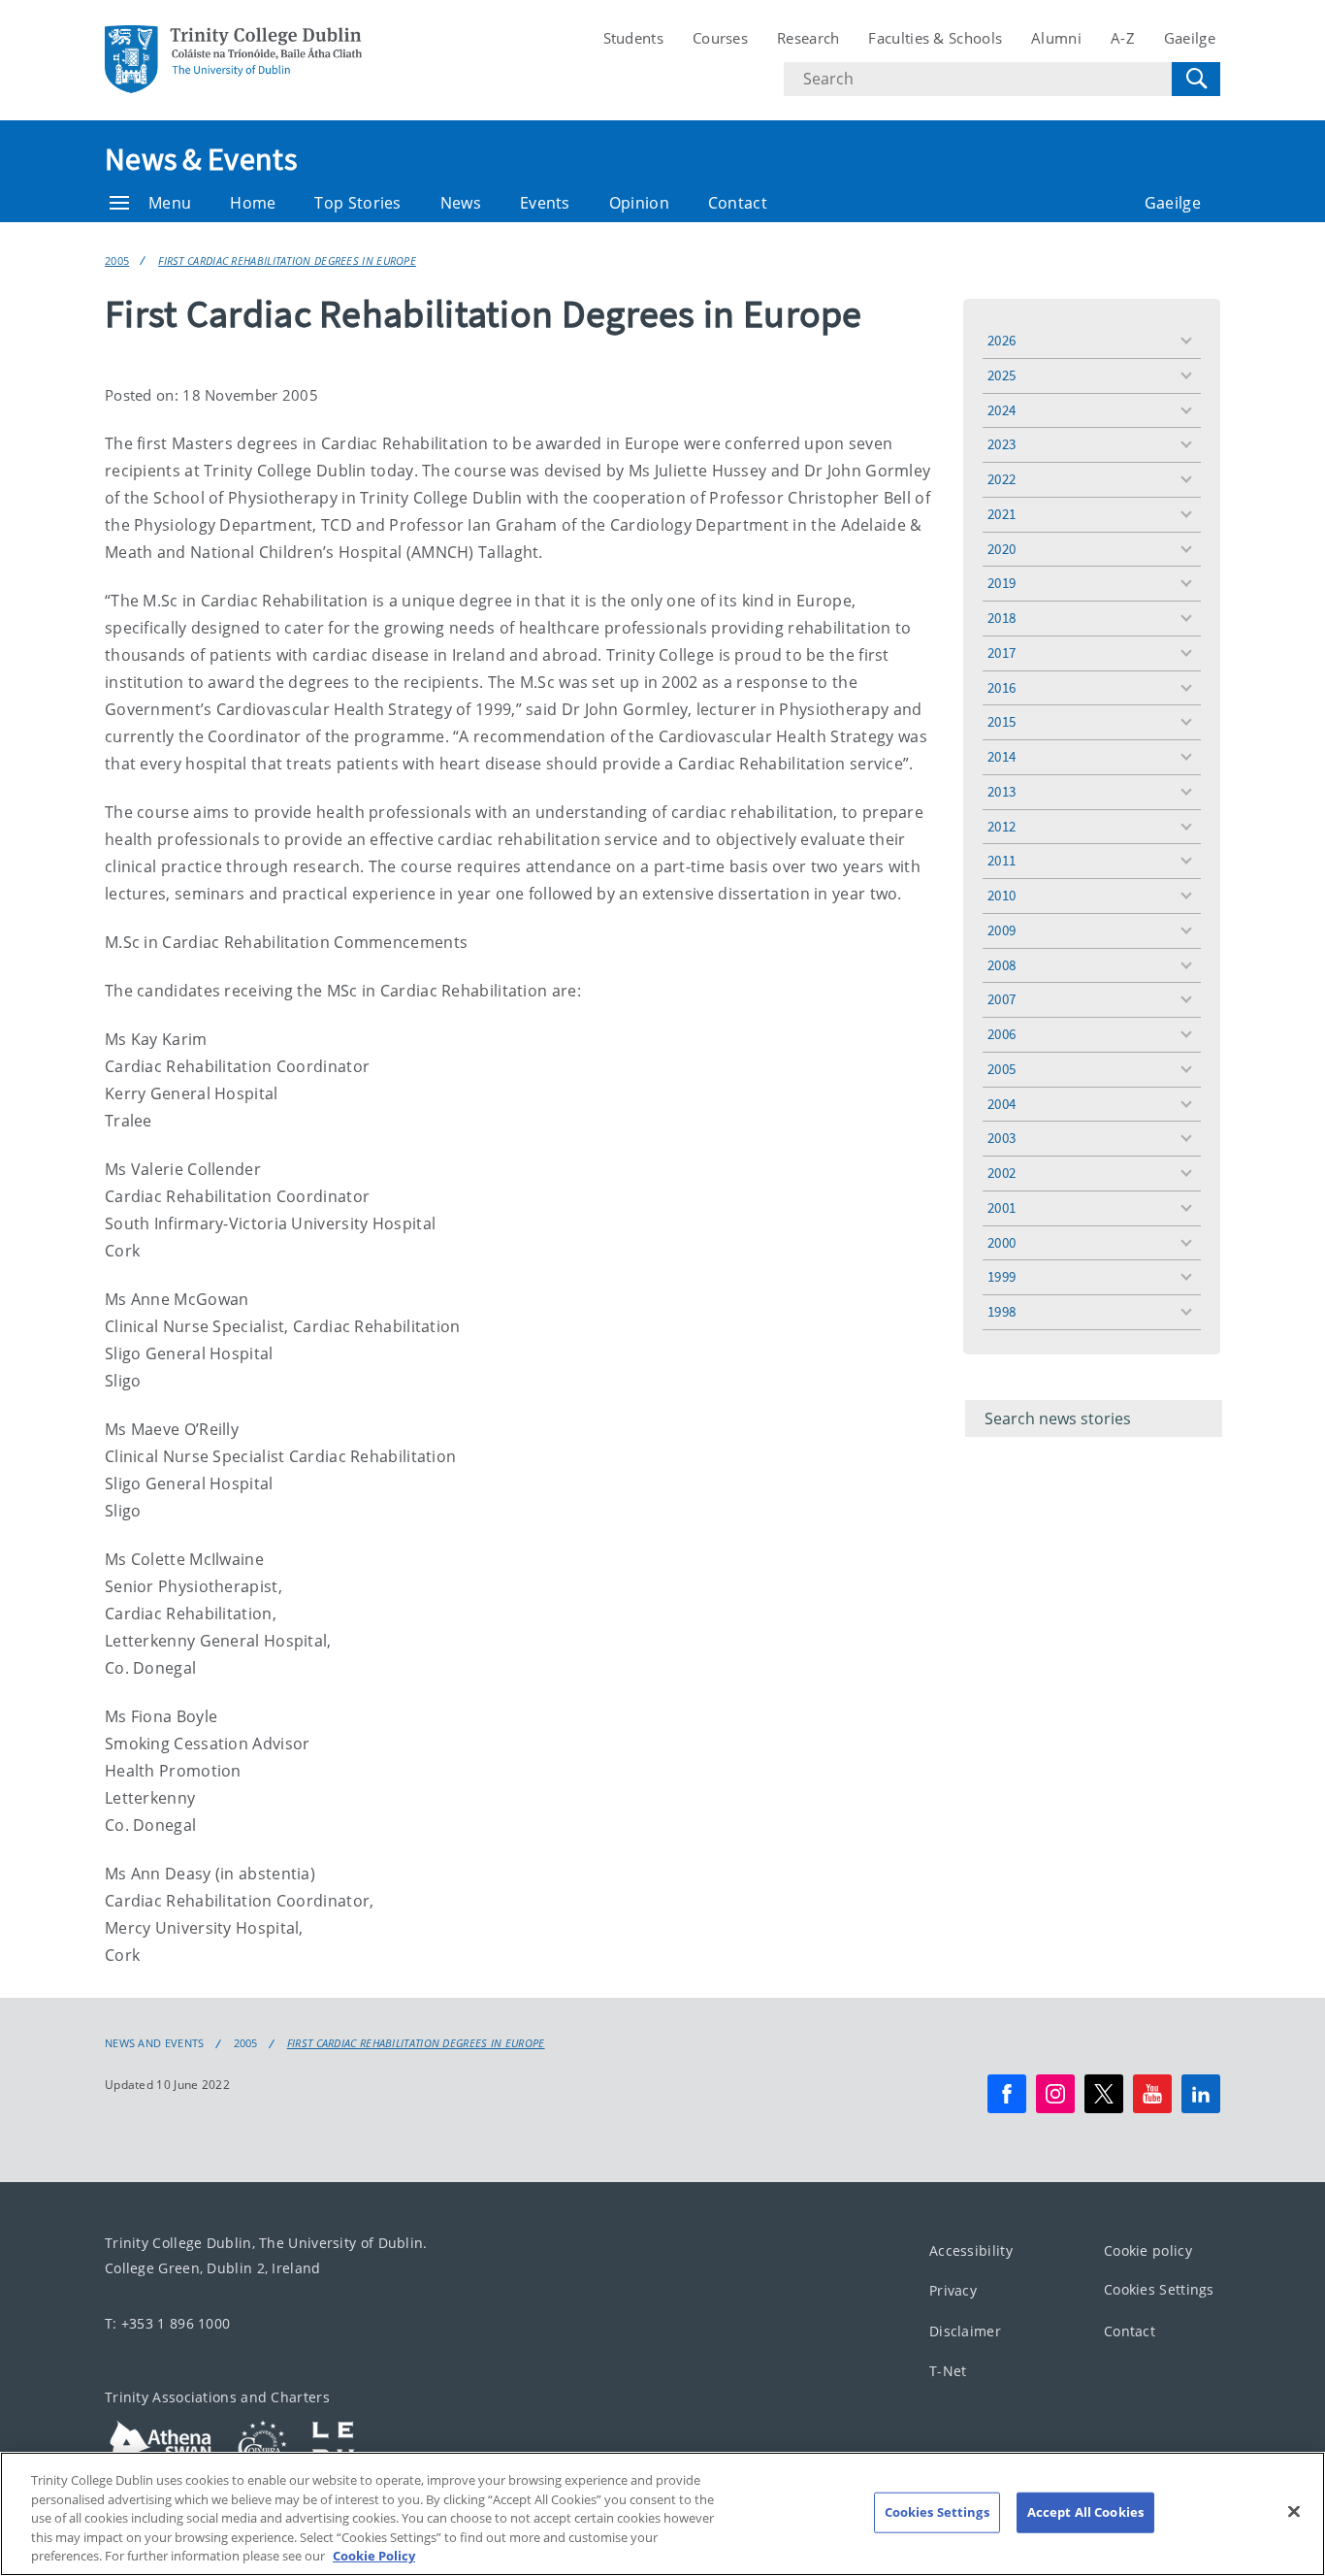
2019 (1002, 583)
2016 (1002, 687)
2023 (1002, 444)
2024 (1002, 410)
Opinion (639, 203)
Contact (738, 203)
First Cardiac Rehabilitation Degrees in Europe (287, 261)
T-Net (948, 2371)
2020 (1002, 549)
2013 (1002, 791)
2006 (1002, 1034)
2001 (1002, 1207)
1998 (1002, 1311)
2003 (1002, 1138)
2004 (1002, 1104)
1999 (1002, 1276)
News (461, 203)
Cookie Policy (374, 2556)
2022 (1002, 479)
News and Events (155, 2043)
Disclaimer (965, 2331)
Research (808, 38)
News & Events (201, 159)
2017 (1002, 652)
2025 (1002, 375)
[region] (662, 2514)
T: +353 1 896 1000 (167, 2323)
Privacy (953, 2290)
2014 (1002, 756)
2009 (1002, 930)
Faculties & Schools (935, 38)
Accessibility (971, 2250)
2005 (117, 261)
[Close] (1294, 2512)
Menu (170, 203)
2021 (1002, 514)
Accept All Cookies (1085, 2512)
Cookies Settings (1159, 2289)
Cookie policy (1148, 2250)
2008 (1002, 965)
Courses (720, 38)
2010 (1002, 895)
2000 (1002, 1242)
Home (253, 203)
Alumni (1056, 38)
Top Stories (357, 203)
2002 (1002, 1173)
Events (545, 203)
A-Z (1123, 38)
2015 (1002, 721)
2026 (1002, 340)
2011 (1002, 860)
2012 (1002, 826)
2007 (1002, 999)
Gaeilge (1190, 38)
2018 (1002, 618)
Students (633, 38)
